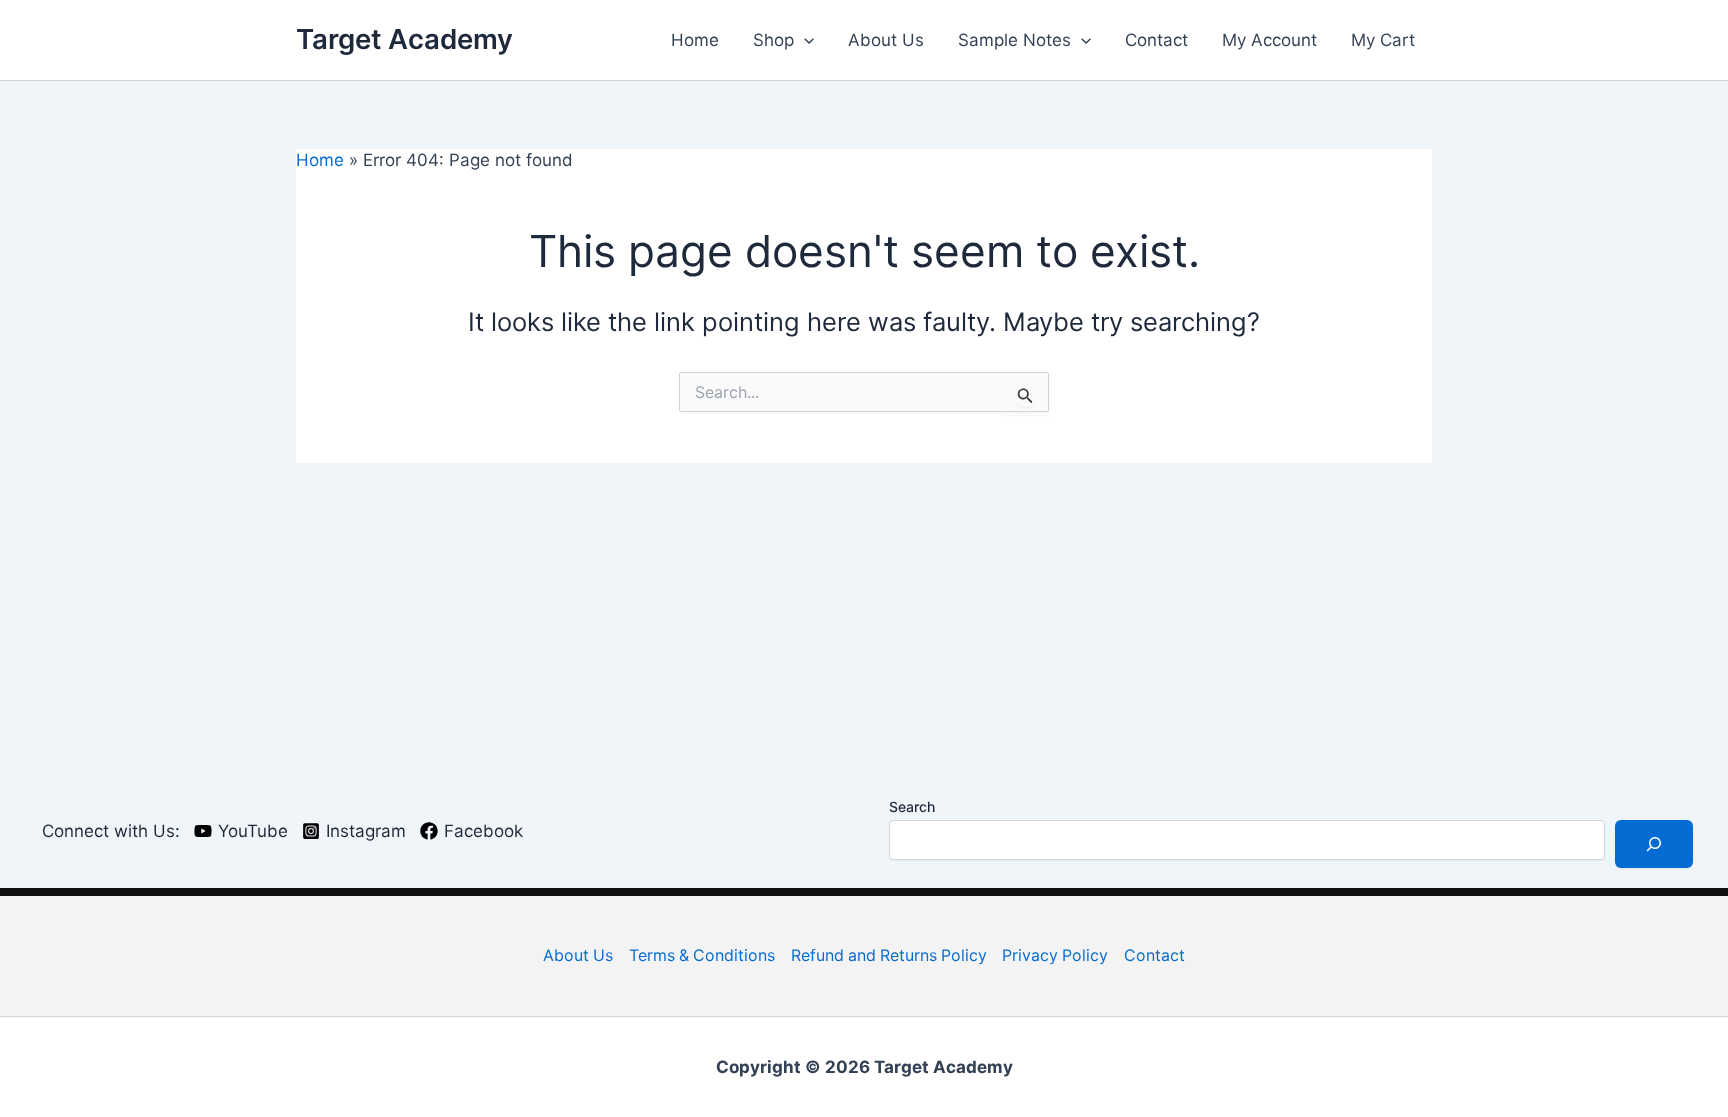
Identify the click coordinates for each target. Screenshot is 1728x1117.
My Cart (1383, 40)
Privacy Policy (1055, 955)
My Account (1269, 40)
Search (912, 806)
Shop (773, 40)
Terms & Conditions (702, 955)
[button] (804, 40)
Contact (1156, 40)
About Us (886, 40)
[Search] (1654, 844)
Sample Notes (1014, 40)
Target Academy (404, 39)
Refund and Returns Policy (889, 955)
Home (695, 40)
